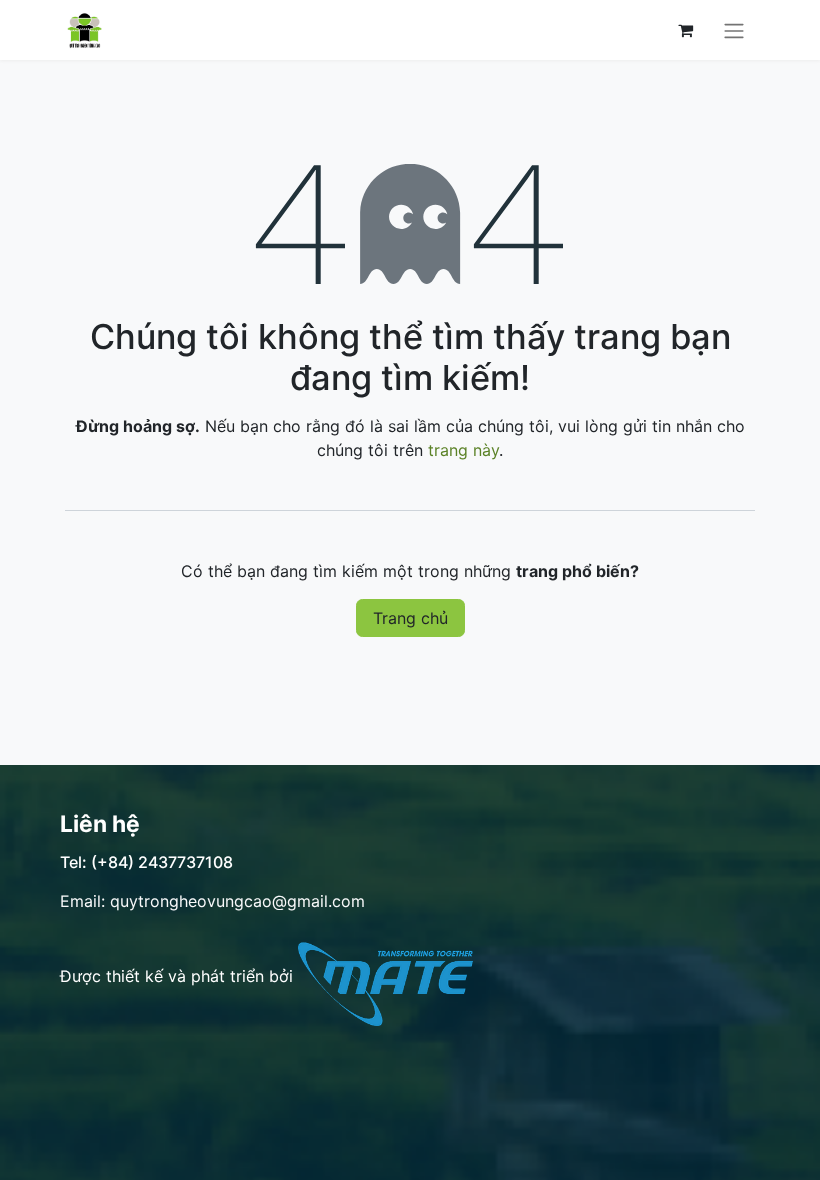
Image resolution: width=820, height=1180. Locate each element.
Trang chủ (410, 618)
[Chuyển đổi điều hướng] (734, 30)
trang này (463, 450)
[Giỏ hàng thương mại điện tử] (685, 30)
